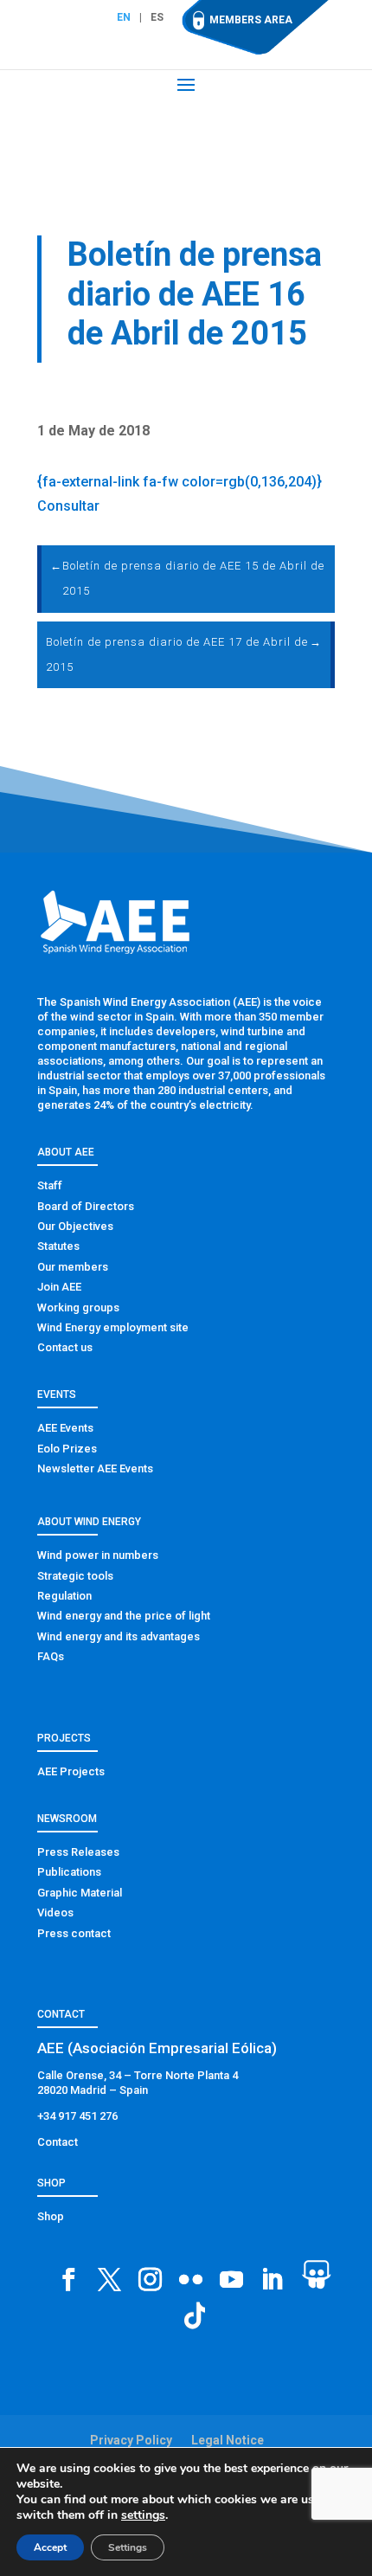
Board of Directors (86, 1206)
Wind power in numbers (98, 1555)
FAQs (51, 1656)
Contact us (65, 1347)
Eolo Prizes (67, 1449)
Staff (50, 1185)
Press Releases (78, 1852)
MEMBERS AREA (251, 20)
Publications (69, 1872)
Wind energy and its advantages (119, 1636)
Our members (73, 1267)
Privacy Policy (131, 2440)
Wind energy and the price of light (124, 1616)
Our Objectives (75, 1226)
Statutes (58, 1246)
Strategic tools (75, 1576)
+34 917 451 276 (77, 2116)
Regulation (64, 1596)
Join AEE (59, 1287)
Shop (51, 2216)
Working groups (78, 1307)
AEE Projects (71, 1771)
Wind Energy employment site (113, 1327)
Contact (58, 2142)
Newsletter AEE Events (95, 1468)
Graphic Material (80, 1893)
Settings (128, 2547)
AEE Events (65, 1428)
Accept (50, 2547)
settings (143, 2515)
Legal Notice (228, 2440)
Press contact (74, 1933)
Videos (55, 1913)
